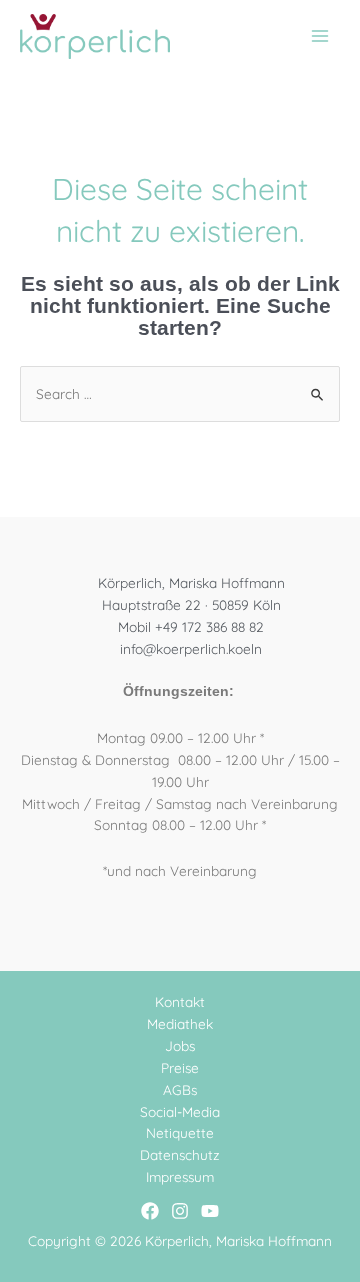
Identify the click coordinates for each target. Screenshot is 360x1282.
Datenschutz (180, 1154)
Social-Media (180, 1111)
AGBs (180, 1089)
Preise (180, 1067)
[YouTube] (210, 1211)
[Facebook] (150, 1211)
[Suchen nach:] (180, 393)
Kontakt (180, 1001)
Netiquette (180, 1132)
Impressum (180, 1176)
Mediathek (180, 1023)
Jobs (180, 1045)
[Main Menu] (320, 36)
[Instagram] (180, 1211)
